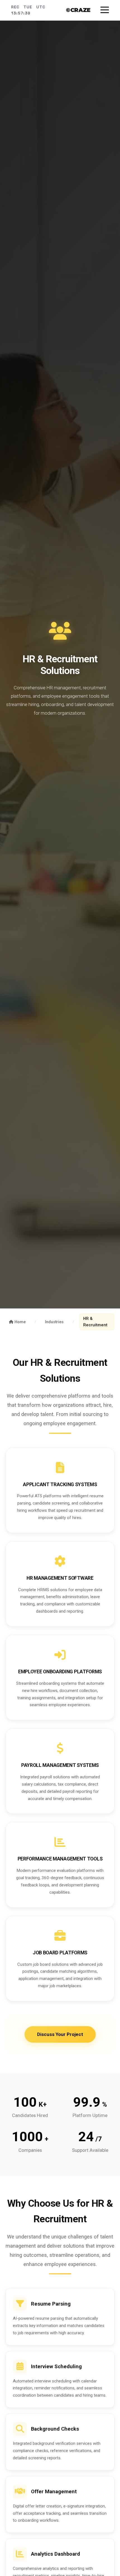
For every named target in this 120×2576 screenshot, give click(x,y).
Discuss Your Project (60, 2034)
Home (20, 1322)
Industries (54, 1322)
